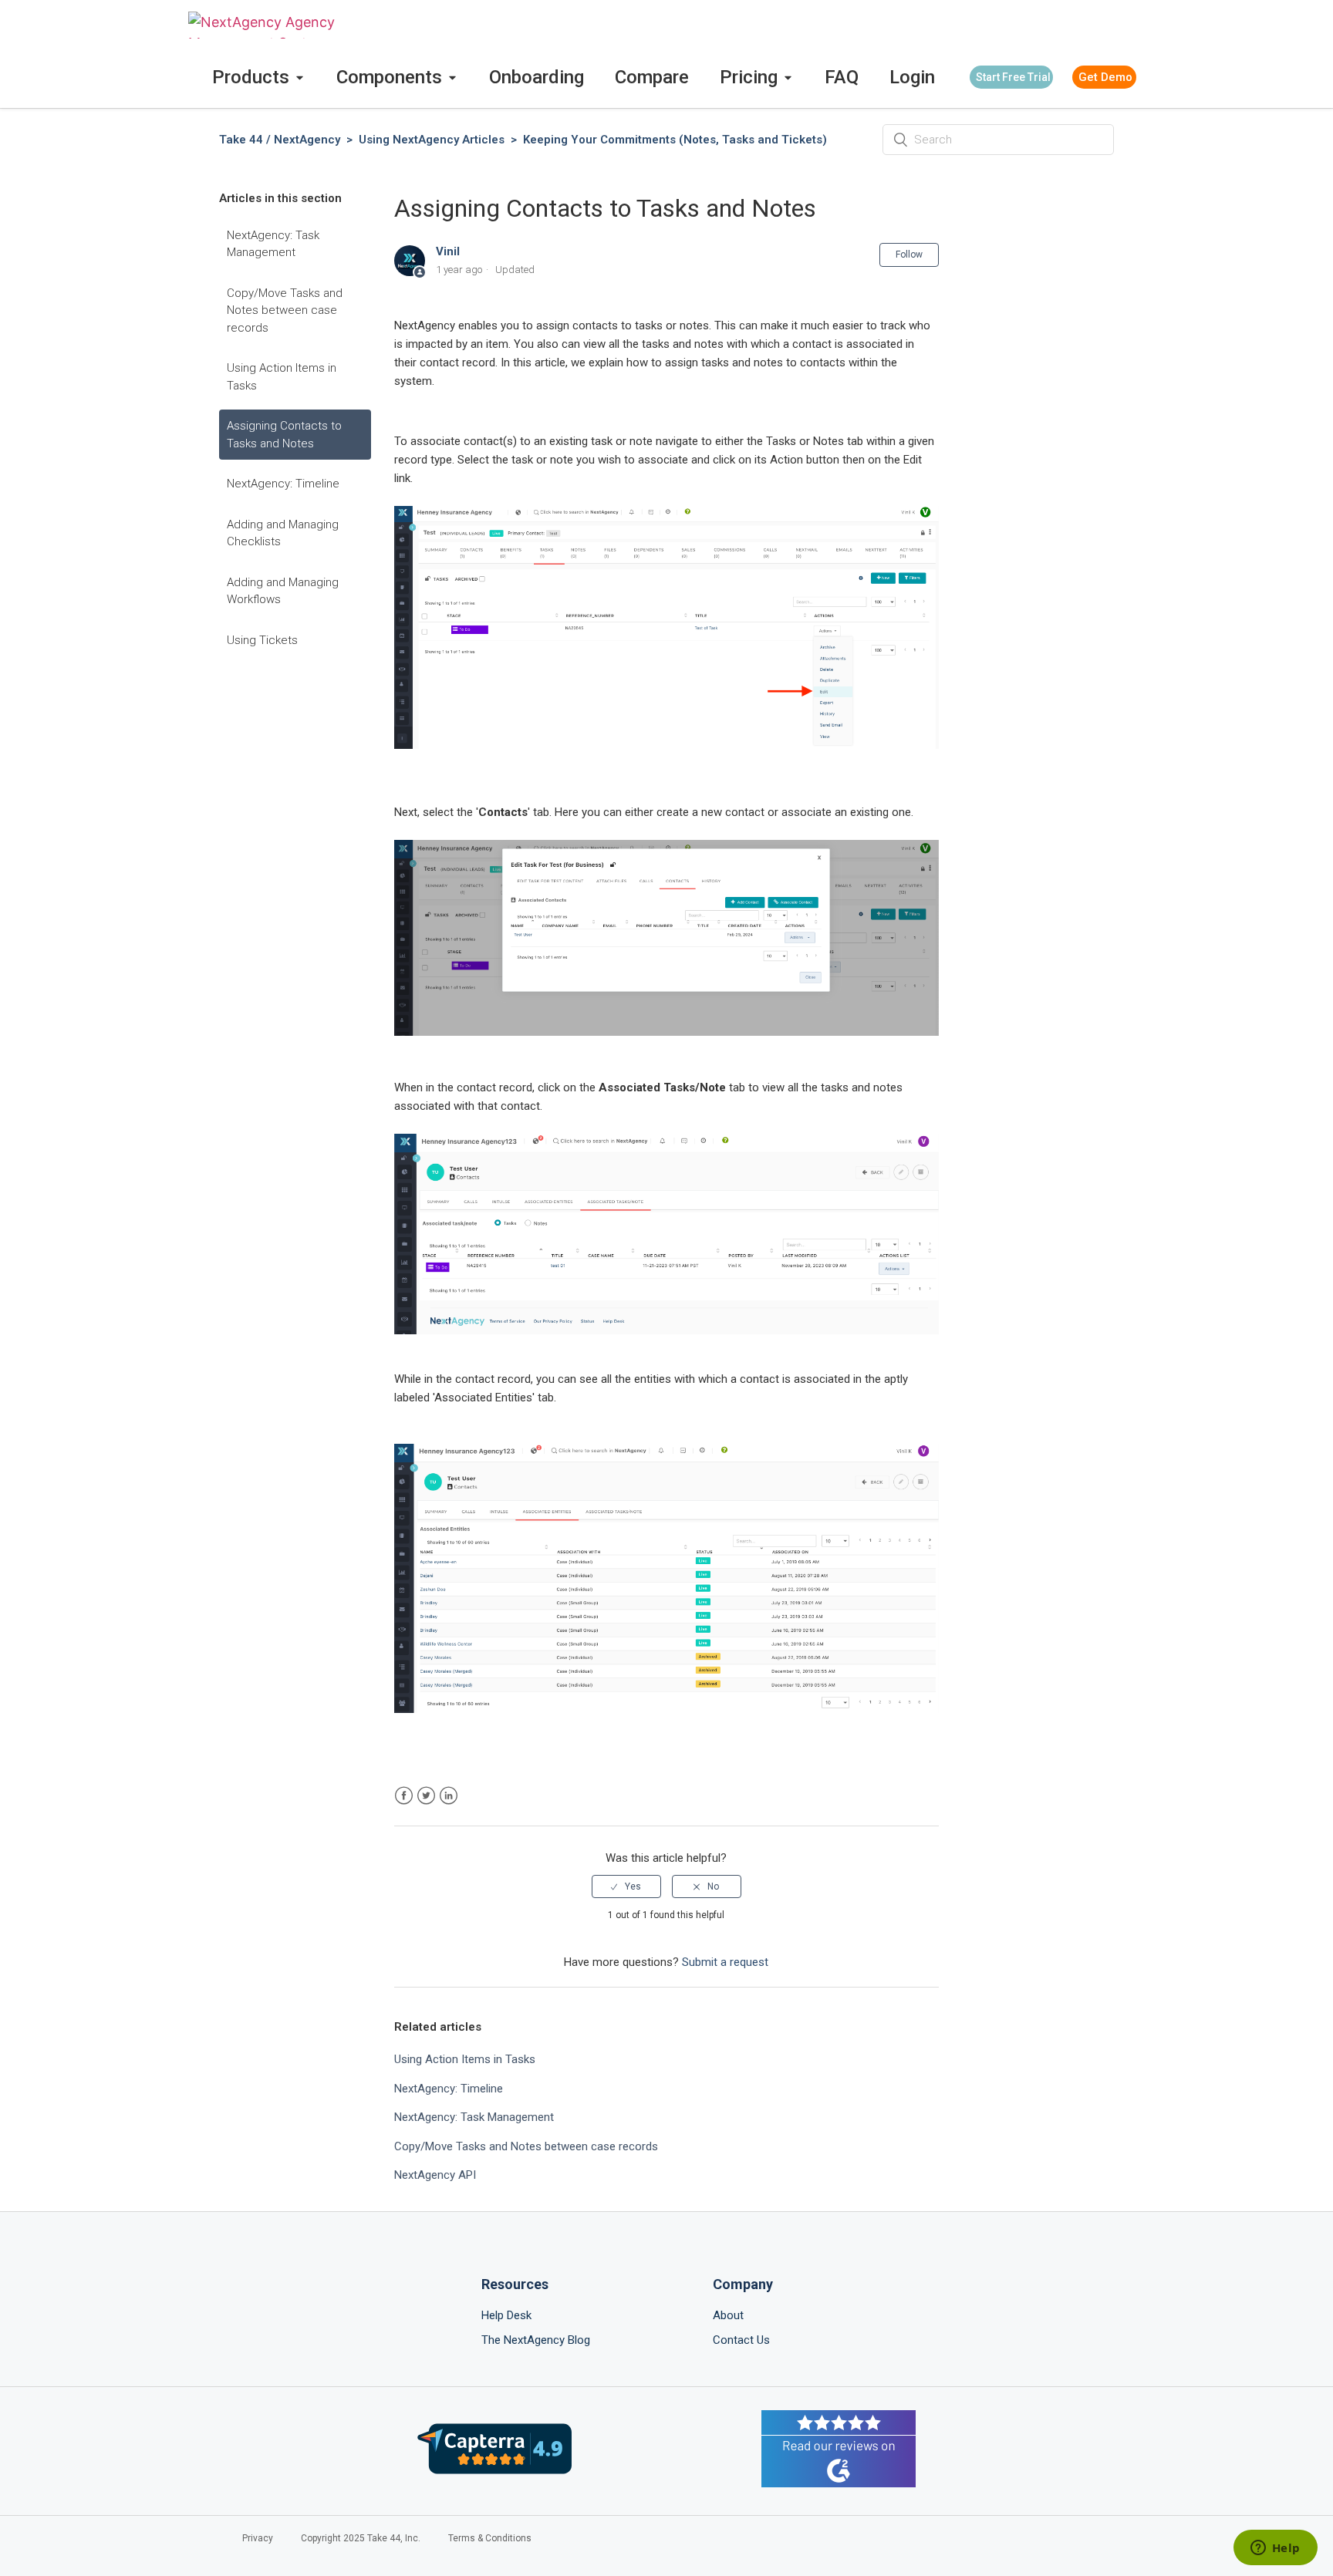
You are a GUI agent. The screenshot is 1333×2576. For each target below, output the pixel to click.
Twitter (426, 1796)
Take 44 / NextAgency (280, 140)
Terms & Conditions (490, 2538)
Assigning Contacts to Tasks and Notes (284, 435)
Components (389, 77)
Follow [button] (909, 255)
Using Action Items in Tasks (282, 377)
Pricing (749, 77)
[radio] (626, 1886)
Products (251, 77)
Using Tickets (262, 640)
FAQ (842, 77)
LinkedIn (449, 1796)
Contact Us (741, 2340)
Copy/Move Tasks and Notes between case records (285, 310)
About (728, 2315)
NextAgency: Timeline (283, 484)
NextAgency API (435, 2175)
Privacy (258, 2538)
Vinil (448, 251)
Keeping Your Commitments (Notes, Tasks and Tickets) (675, 140)
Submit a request (725, 1962)
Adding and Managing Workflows (283, 591)
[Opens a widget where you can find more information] (1275, 2549)
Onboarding (537, 77)
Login (912, 77)
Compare (652, 77)
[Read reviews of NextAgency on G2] (839, 2451)
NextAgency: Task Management (273, 244)
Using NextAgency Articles (432, 140)
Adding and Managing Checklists (283, 533)
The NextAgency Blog (536, 2340)
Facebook (404, 1796)
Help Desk (506, 2315)
